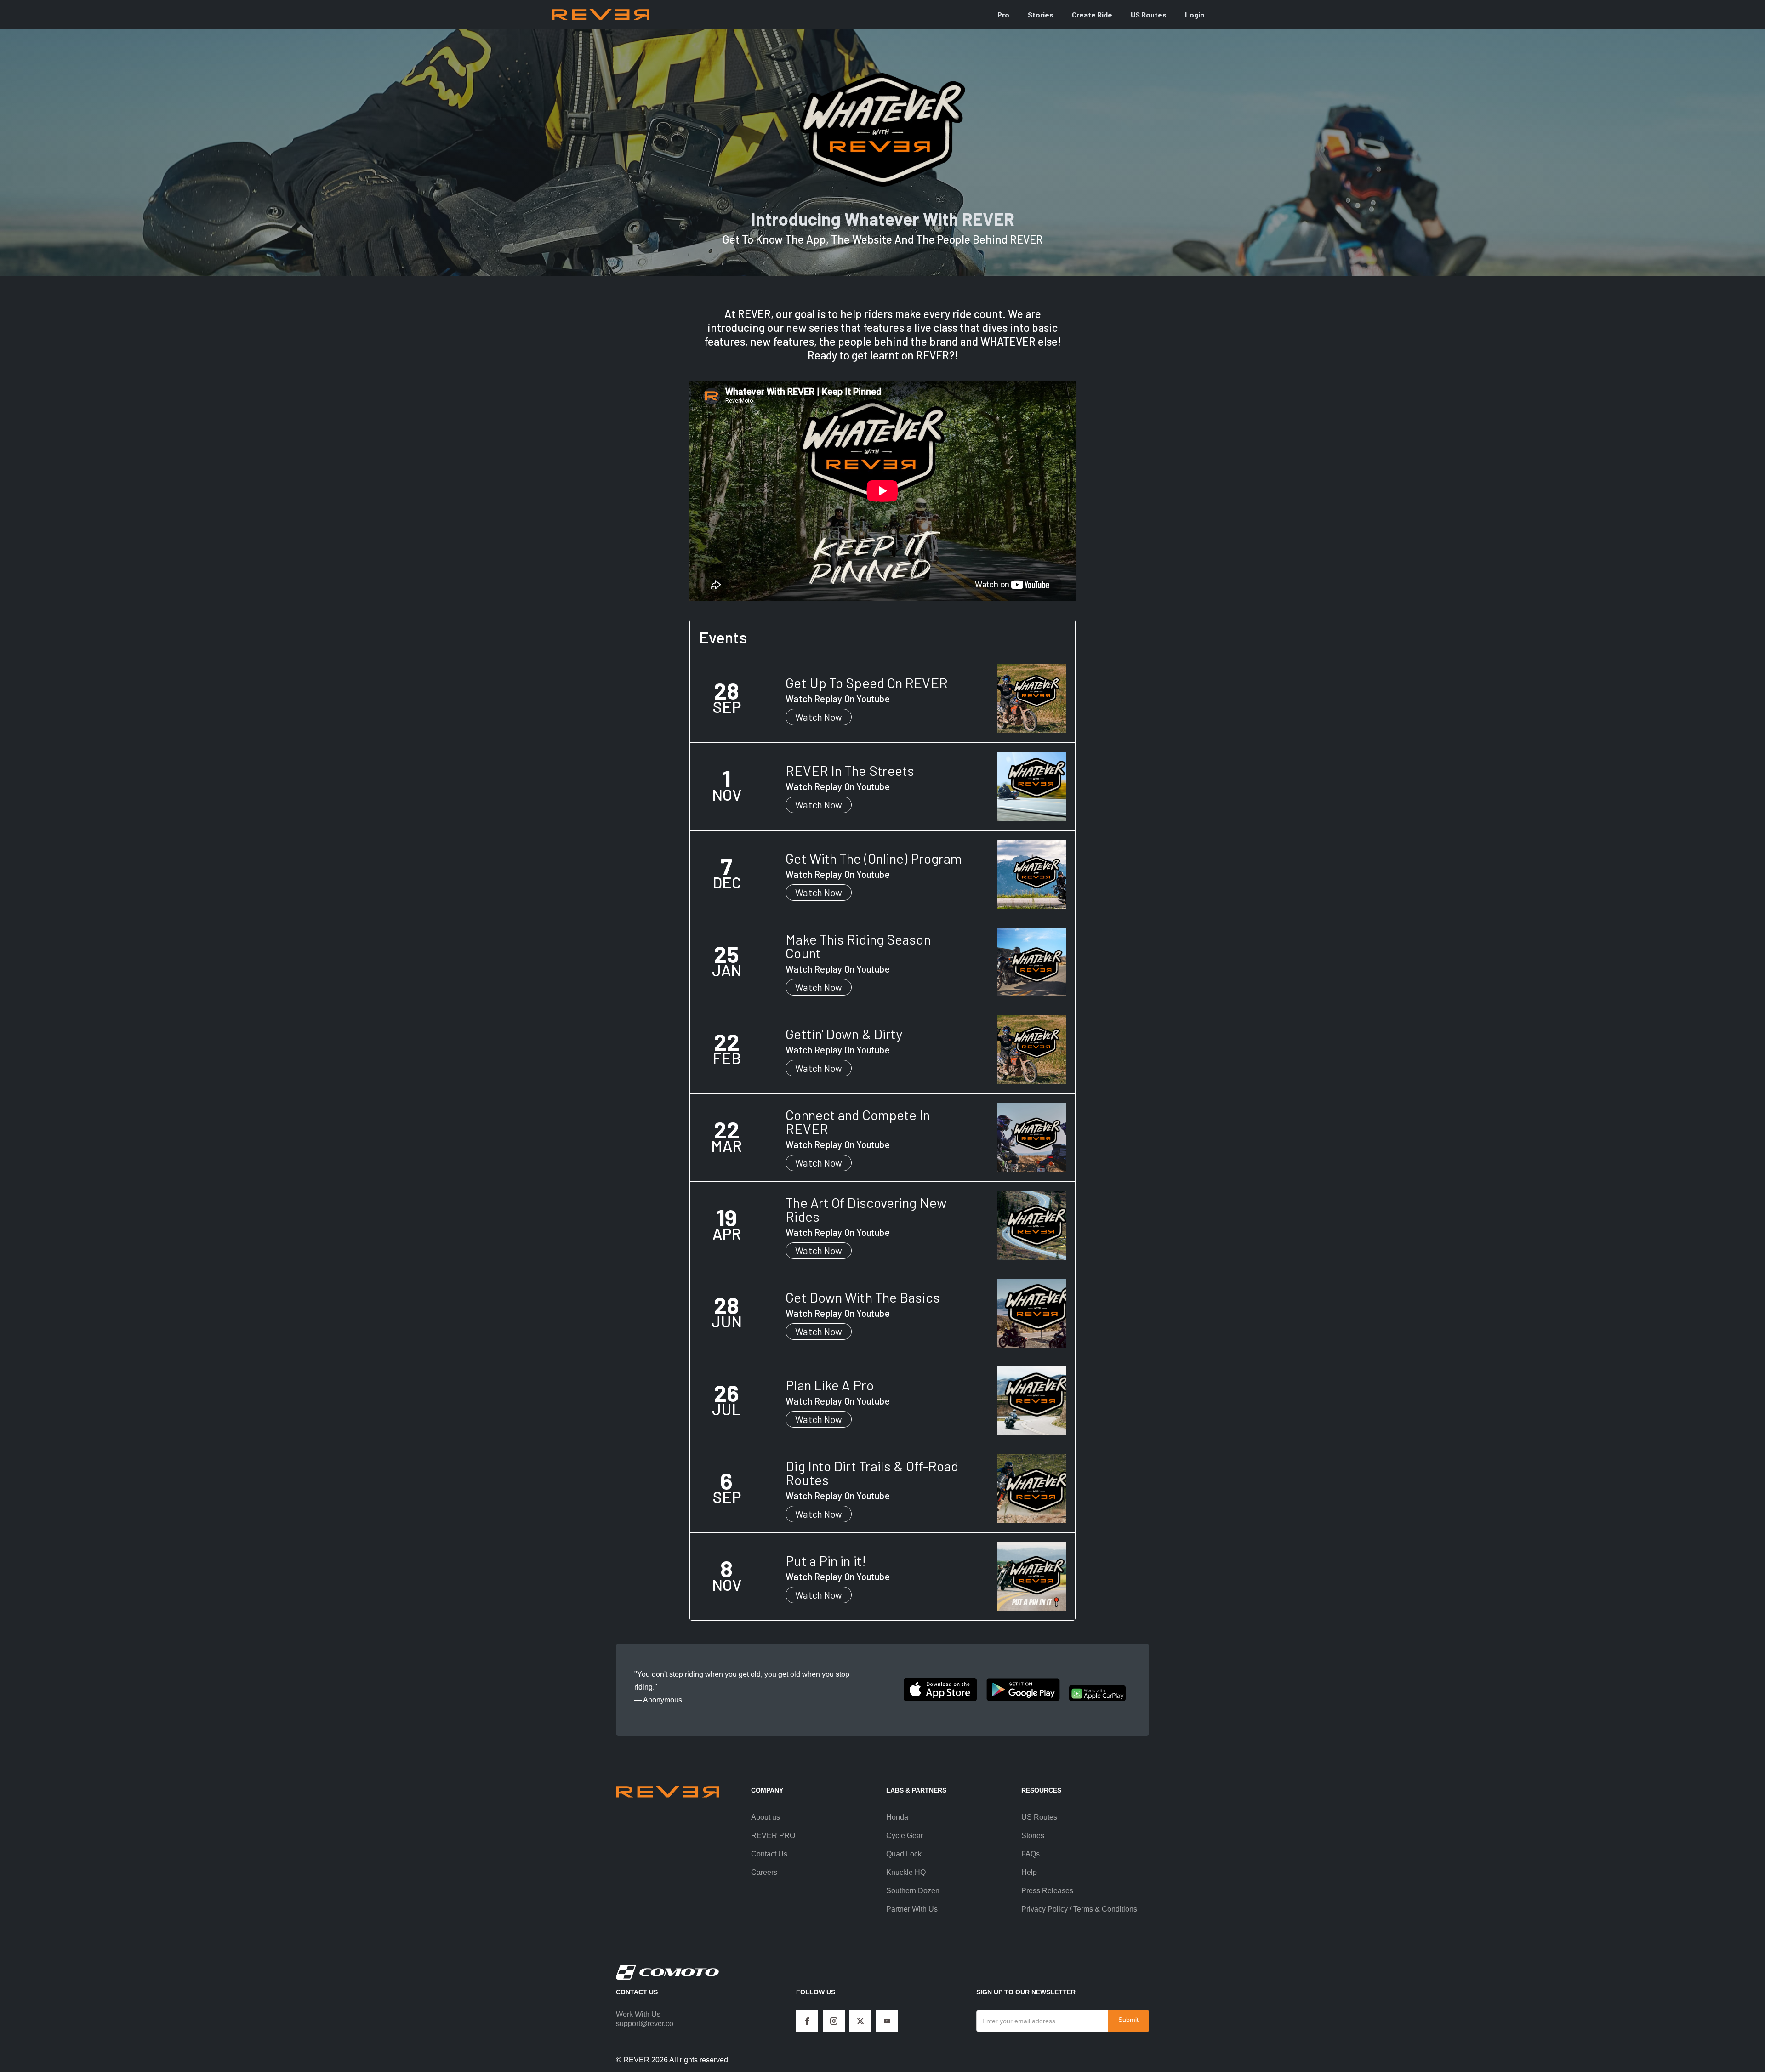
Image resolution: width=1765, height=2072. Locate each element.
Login (1195, 14)
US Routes (1149, 14)
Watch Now (819, 717)
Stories (1041, 14)
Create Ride (1092, 14)
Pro (1003, 14)
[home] (601, 14)
